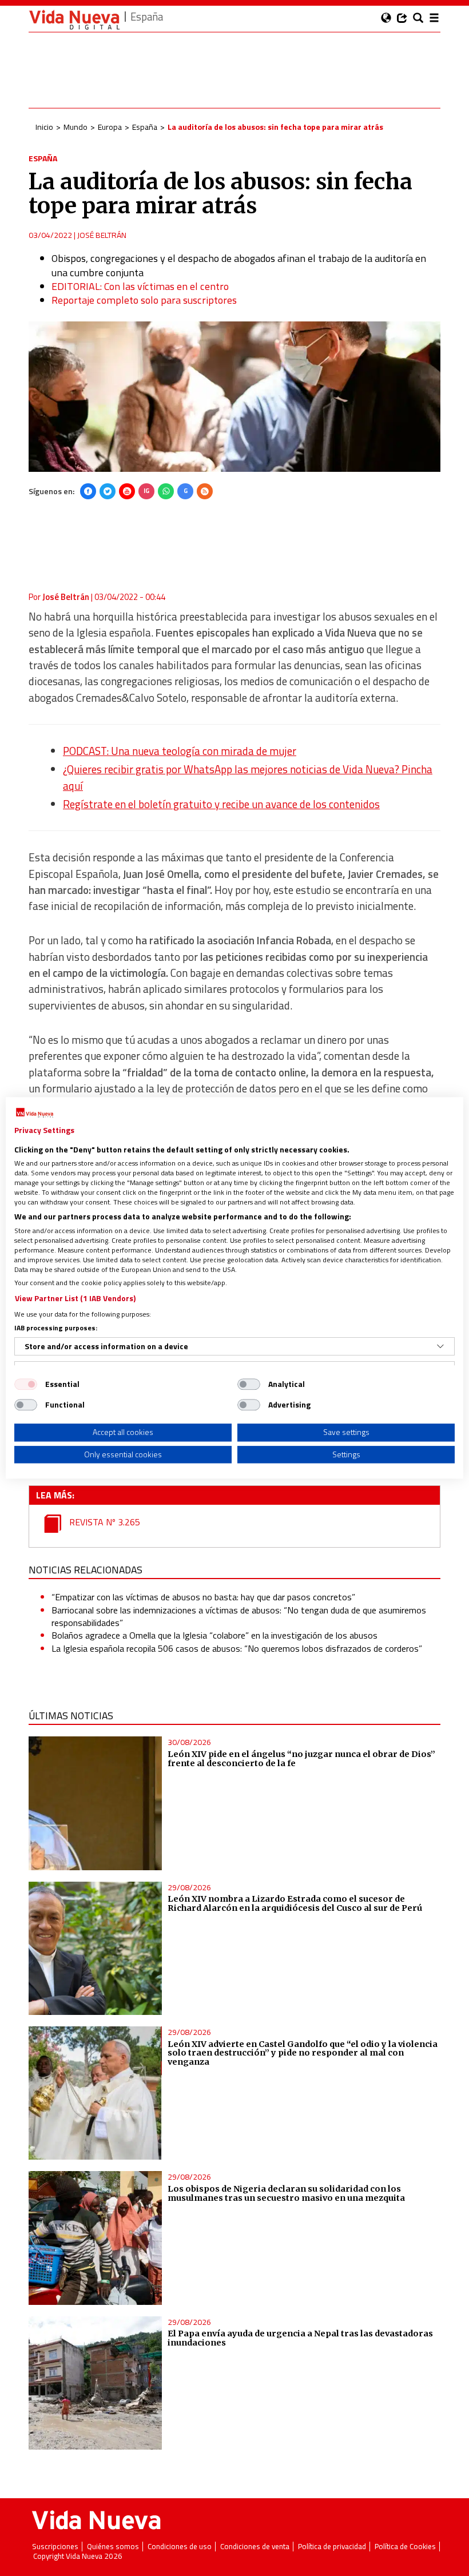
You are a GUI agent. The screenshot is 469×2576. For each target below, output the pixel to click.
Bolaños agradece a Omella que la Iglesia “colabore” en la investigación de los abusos (214, 1635)
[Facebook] (88, 491)
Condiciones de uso (180, 2547)
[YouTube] (127, 491)
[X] (108, 491)
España (145, 127)
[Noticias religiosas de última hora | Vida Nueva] (74, 20)
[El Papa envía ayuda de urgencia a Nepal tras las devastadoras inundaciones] (95, 2383)
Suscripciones (55, 2547)
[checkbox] (26, 1384)
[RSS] (205, 491)
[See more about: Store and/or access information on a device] (440, 1346)
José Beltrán (102, 235)
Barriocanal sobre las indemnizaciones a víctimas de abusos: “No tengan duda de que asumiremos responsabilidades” (239, 1616)
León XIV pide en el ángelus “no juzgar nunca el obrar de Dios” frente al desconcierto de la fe (301, 1759)
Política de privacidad (332, 2547)
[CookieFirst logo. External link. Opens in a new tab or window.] (35, 1113)
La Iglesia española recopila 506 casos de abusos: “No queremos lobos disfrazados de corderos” (237, 1648)
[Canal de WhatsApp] (166, 491)
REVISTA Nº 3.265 (104, 1522)
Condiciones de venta (255, 2547)
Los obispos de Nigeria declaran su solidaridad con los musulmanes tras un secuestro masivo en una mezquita (286, 2193)
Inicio (44, 127)
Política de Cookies (405, 2547)
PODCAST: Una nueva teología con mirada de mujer (180, 751)
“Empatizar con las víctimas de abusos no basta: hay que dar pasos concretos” (203, 1597)
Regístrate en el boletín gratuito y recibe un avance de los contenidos (221, 804)
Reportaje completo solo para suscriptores (144, 300)
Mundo (75, 127)
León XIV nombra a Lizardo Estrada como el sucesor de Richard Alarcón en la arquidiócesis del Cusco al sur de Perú (295, 1903)
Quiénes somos (113, 2547)
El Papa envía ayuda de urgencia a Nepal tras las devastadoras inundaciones (300, 2338)
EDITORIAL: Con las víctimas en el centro (140, 286)
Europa (110, 127)
